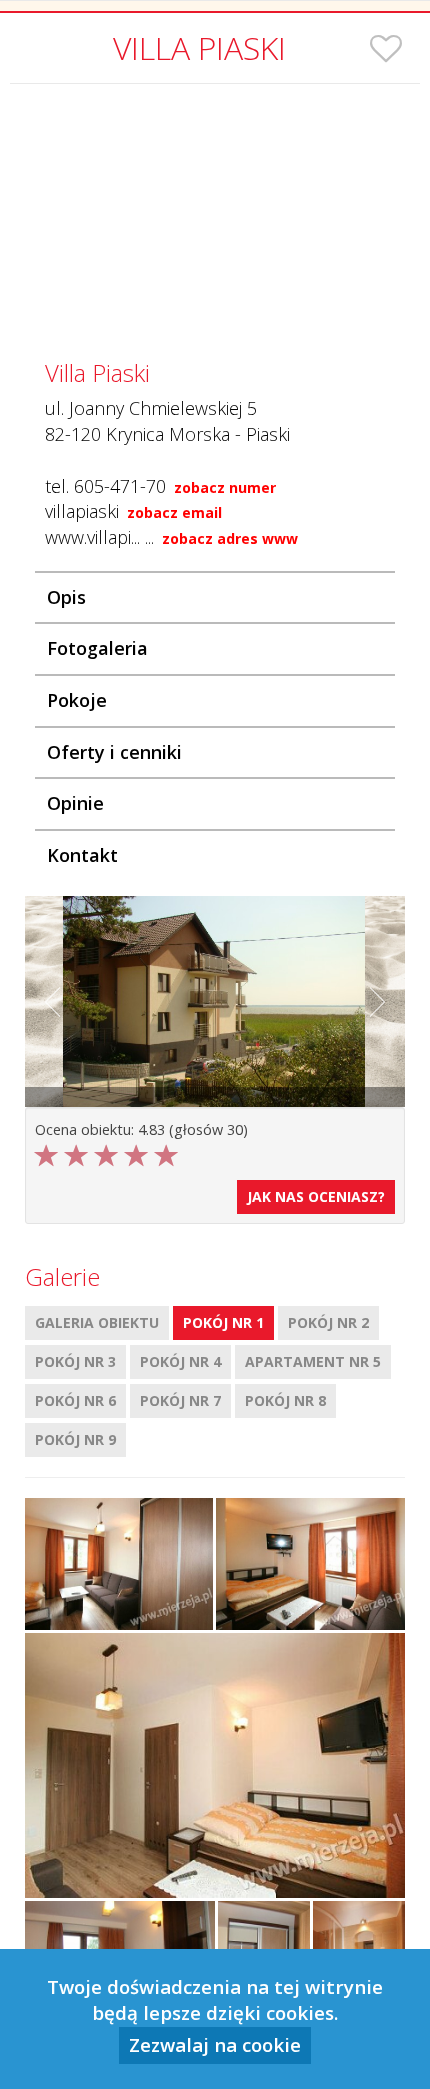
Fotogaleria (97, 648)
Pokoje (77, 700)
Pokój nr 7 (180, 1400)
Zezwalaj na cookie (215, 2044)
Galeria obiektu (97, 1322)
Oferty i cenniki (114, 752)
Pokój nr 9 (75, 1439)
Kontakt (82, 855)
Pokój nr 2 (328, 1322)
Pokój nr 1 (223, 1322)
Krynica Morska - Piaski (198, 434)
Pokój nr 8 (285, 1400)
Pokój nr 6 (75, 1400)
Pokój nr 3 (75, 1361)
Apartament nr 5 (313, 1361)
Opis (66, 597)
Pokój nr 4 (180, 1361)
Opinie (75, 803)
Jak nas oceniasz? (316, 1196)
